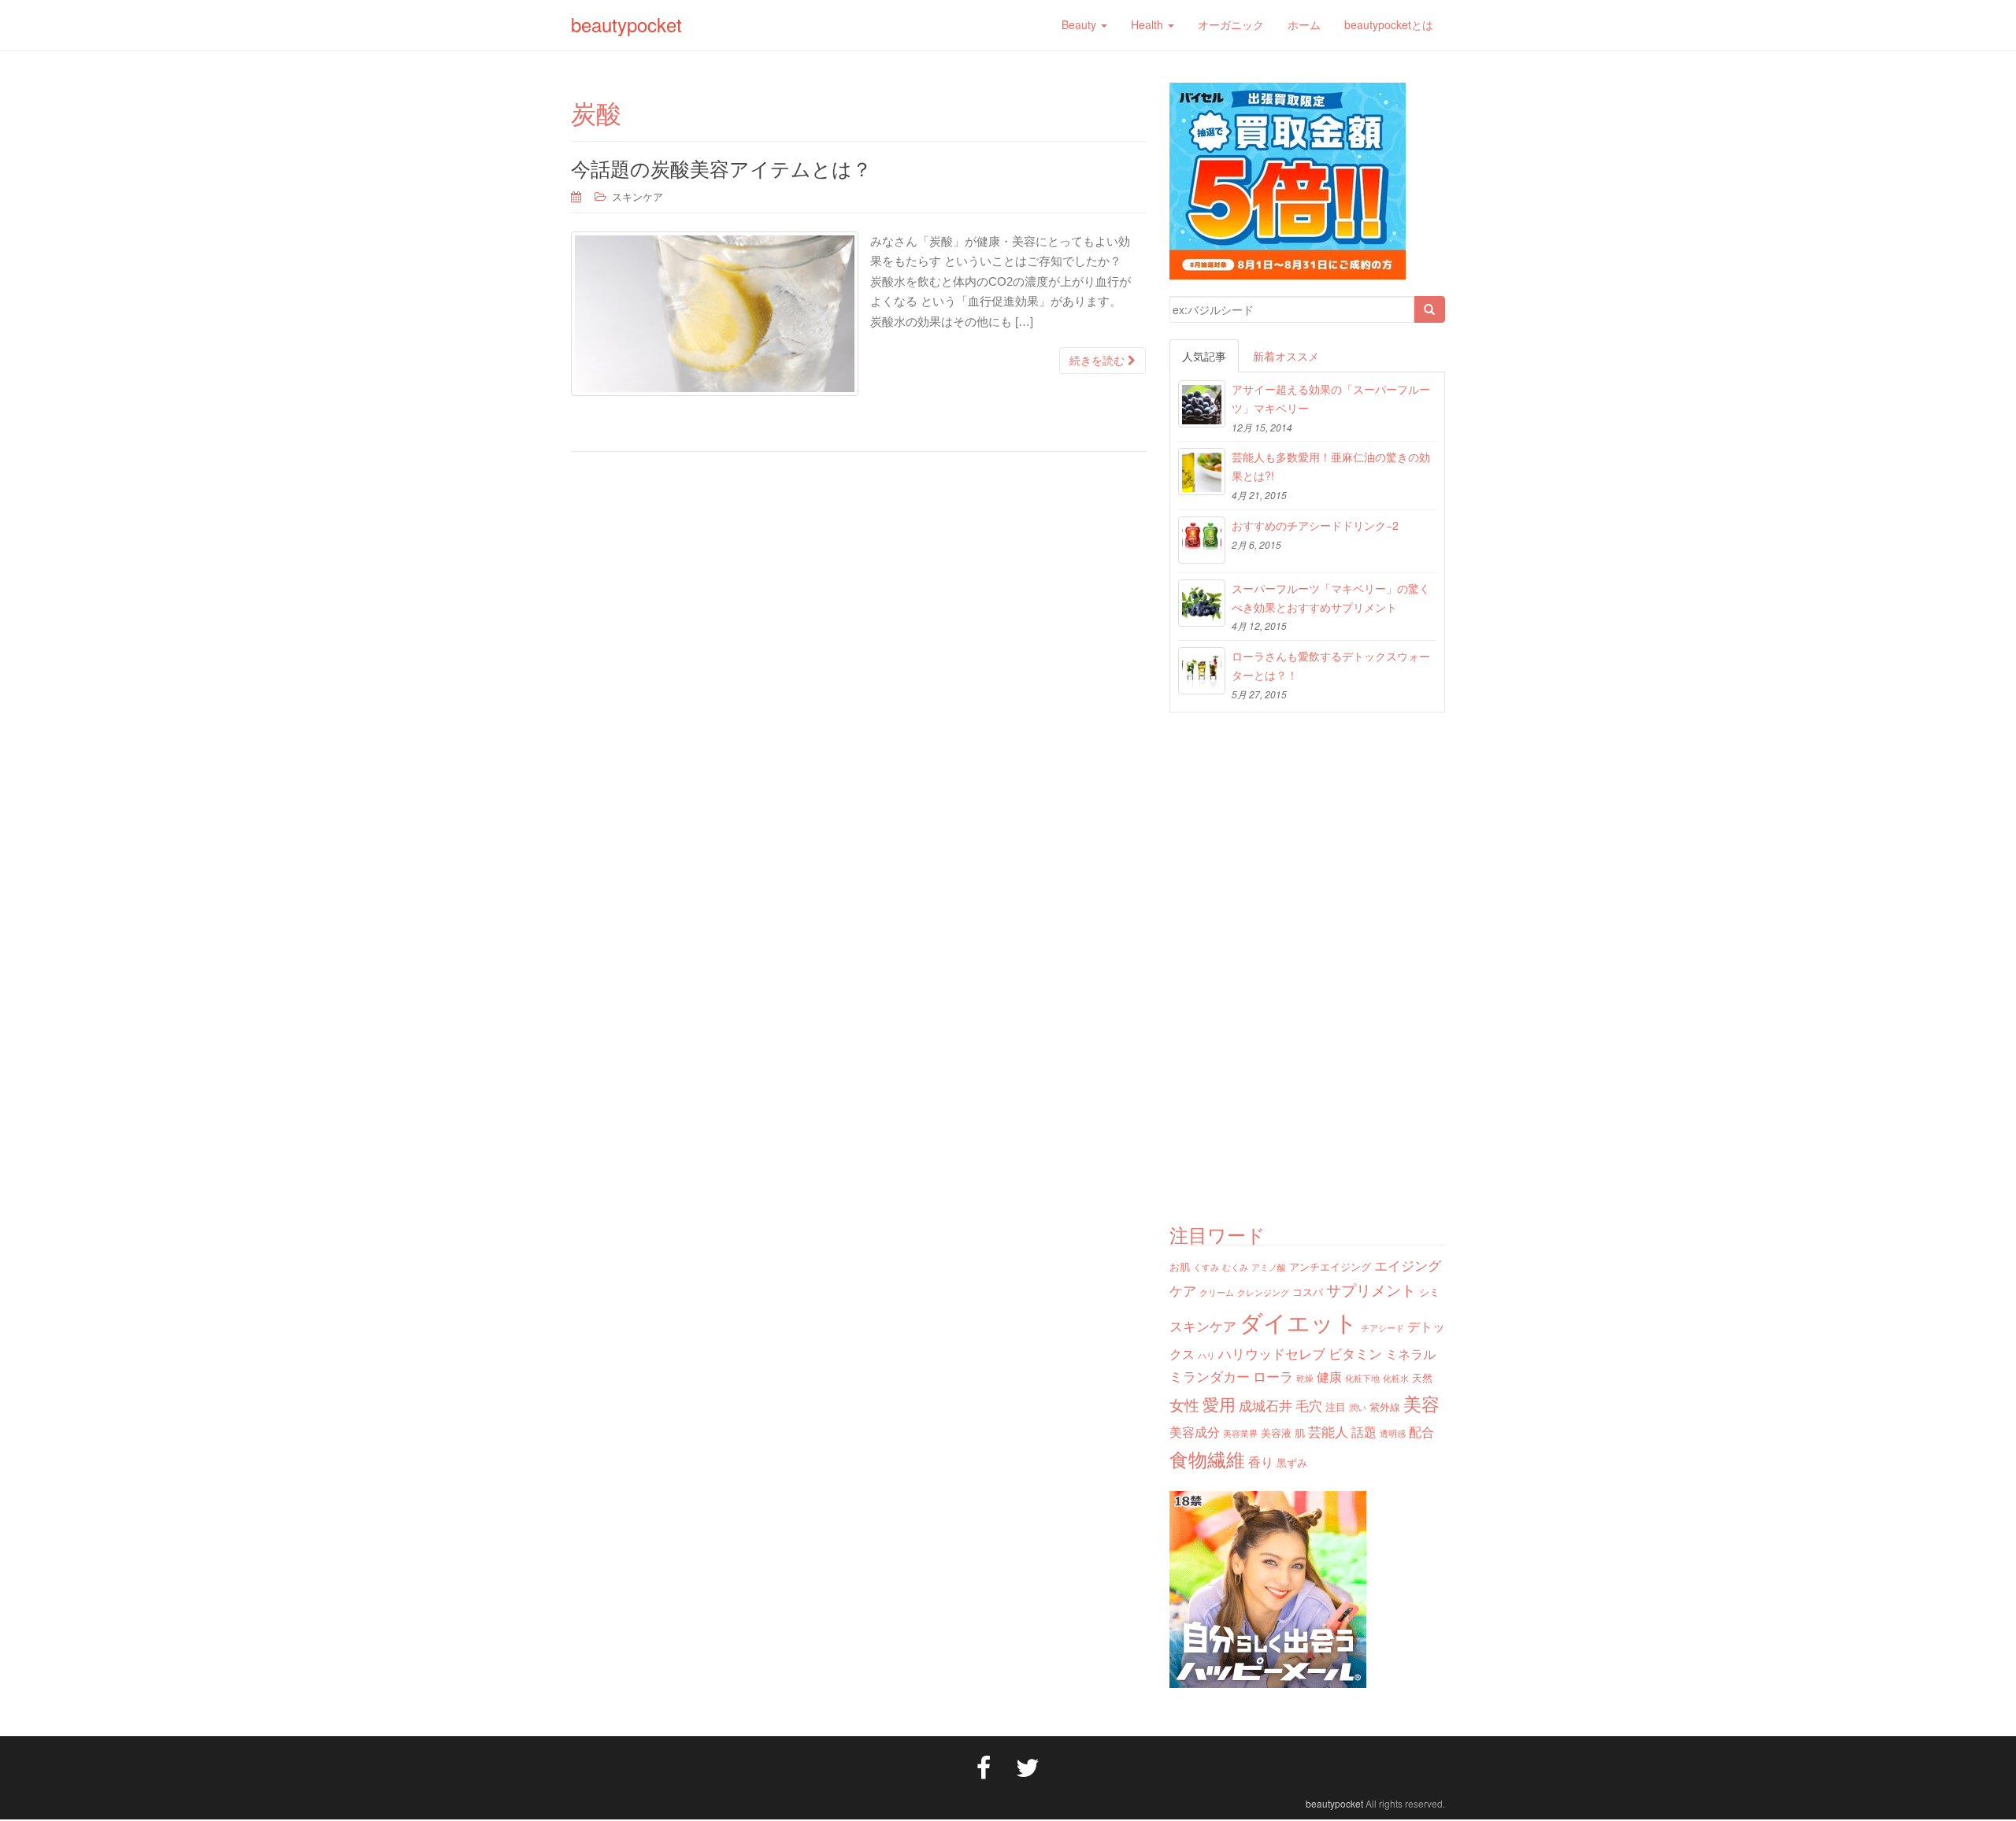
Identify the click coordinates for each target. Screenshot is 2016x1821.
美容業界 (1240, 1433)
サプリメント (1371, 1289)
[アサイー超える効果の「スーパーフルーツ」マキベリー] (1202, 404)
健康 (1329, 1376)
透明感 (1393, 1433)
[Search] (1429, 309)
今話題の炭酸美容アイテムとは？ (721, 168)
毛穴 (1309, 1405)
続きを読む (1099, 361)
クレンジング (1263, 1292)
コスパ (1308, 1292)
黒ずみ (1292, 1462)
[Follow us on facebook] (984, 1766)
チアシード (1382, 1328)
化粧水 (1396, 1378)
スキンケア (637, 196)
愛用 (1219, 1404)
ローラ (1273, 1376)
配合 (1421, 1431)
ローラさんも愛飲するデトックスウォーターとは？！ (1331, 665)
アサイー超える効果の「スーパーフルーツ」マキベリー (1331, 398)
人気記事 (1204, 356)
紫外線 (1385, 1406)
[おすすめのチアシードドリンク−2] (1202, 540)
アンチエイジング (1330, 1266)
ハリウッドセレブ (1272, 1353)
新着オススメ (1286, 356)
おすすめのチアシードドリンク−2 (1315, 525)
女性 (1184, 1404)
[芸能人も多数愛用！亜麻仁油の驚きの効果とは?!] (1202, 472)
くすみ (1206, 1267)
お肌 (1180, 1266)
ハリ (1206, 1355)
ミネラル (1410, 1353)
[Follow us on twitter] (1028, 1766)
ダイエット (1299, 1321)
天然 (1422, 1377)
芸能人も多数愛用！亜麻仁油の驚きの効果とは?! (1331, 466)
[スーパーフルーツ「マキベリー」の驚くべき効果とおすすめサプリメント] (1202, 603)
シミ (1429, 1292)
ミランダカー (1210, 1376)
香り (1261, 1461)
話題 (1364, 1431)
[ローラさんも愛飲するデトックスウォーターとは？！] (1202, 671)
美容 (1421, 1403)
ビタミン (1355, 1353)
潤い (1358, 1407)
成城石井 (1266, 1405)
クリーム (1217, 1292)
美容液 (1276, 1432)
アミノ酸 (1269, 1267)
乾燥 (1305, 1378)
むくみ (1235, 1267)
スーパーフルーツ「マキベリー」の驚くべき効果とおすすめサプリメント (1331, 598)
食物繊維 (1207, 1458)
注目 (1336, 1406)
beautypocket (626, 24)
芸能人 (1328, 1431)
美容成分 (1195, 1431)
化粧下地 (1362, 1378)
